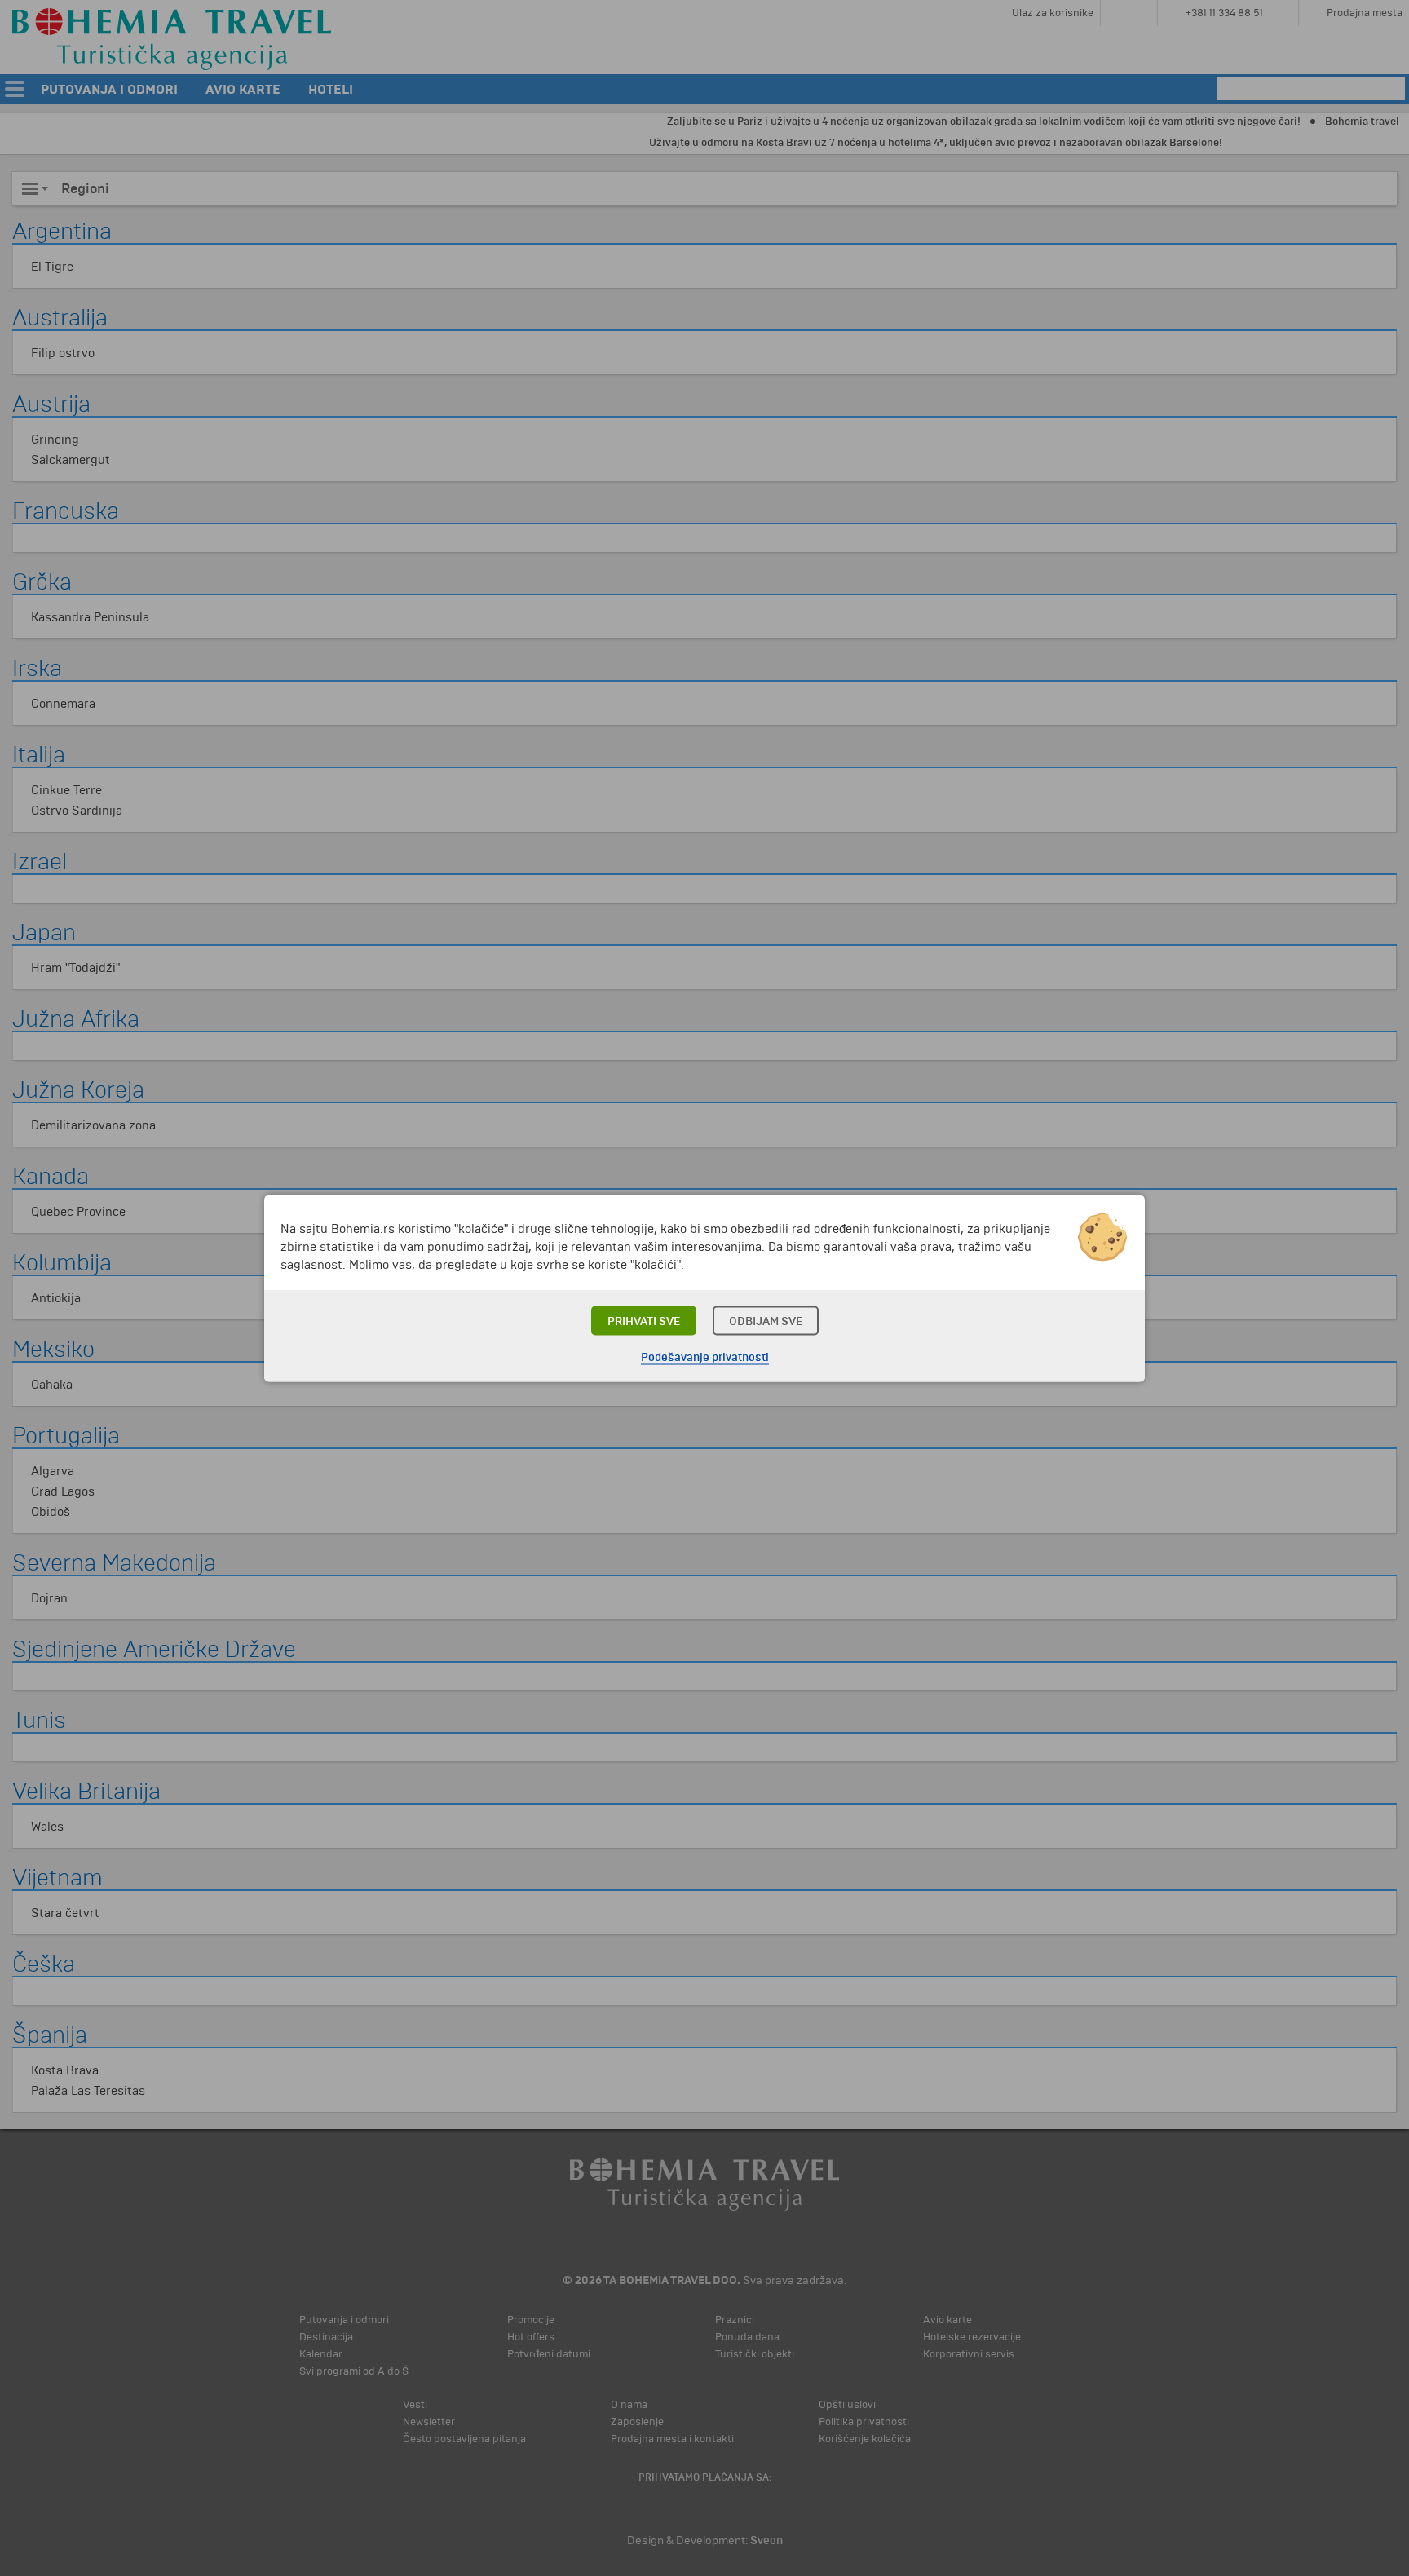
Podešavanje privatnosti (705, 1356)
